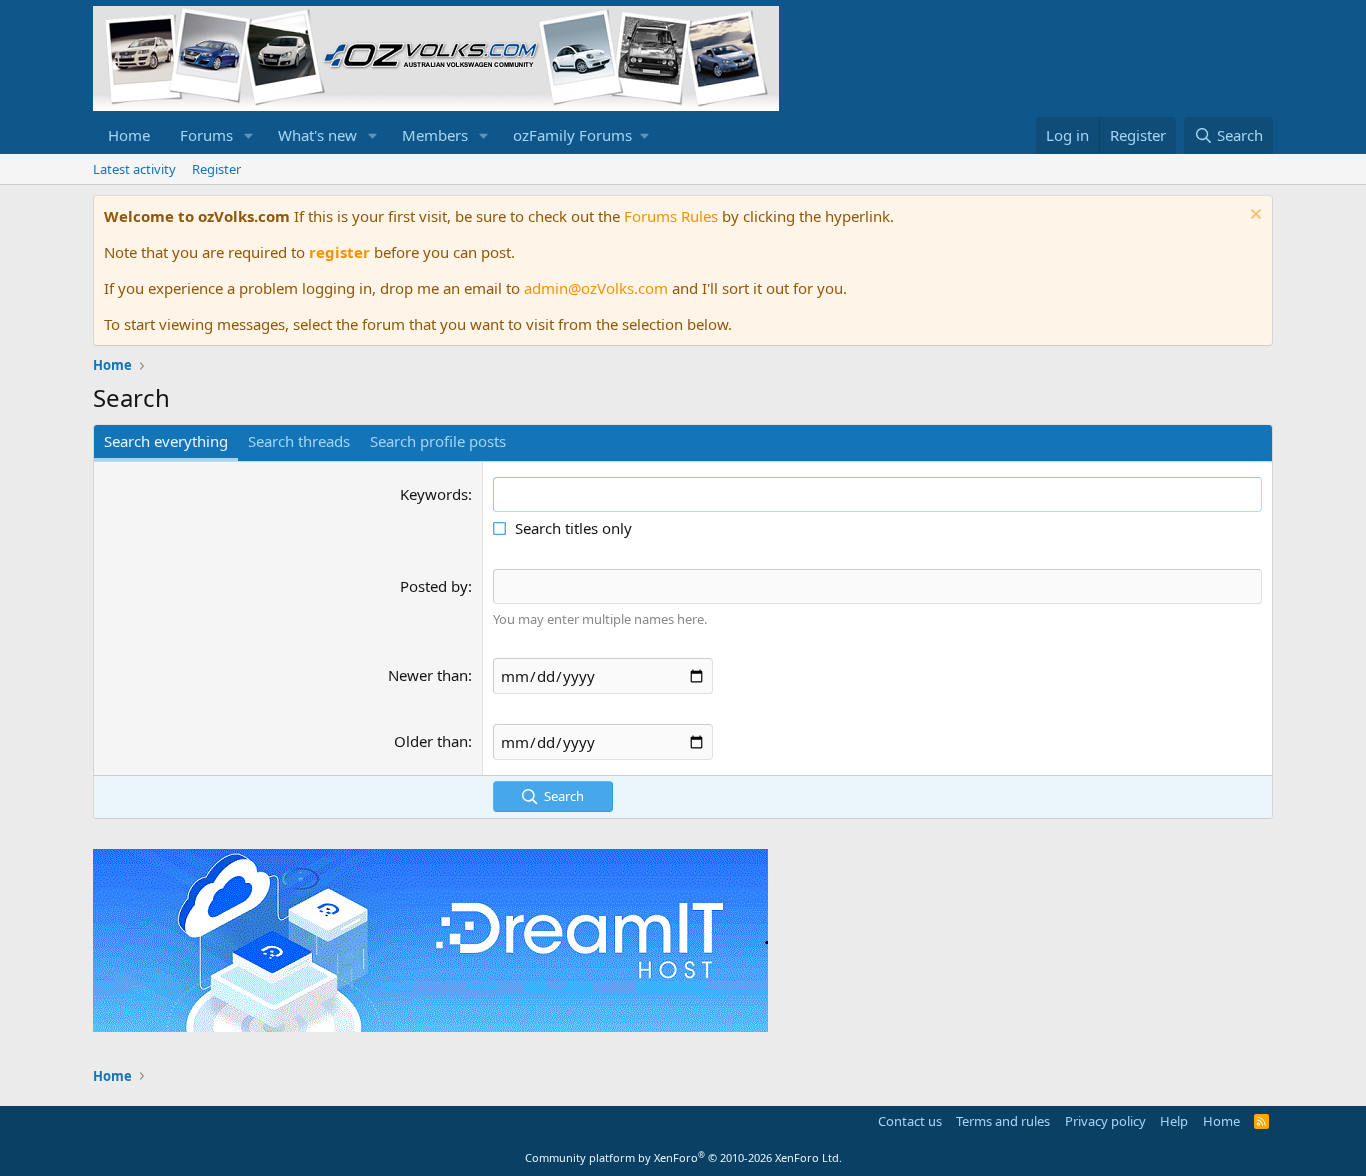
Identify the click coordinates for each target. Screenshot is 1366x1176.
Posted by (434, 586)
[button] (249, 135)
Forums (206, 135)
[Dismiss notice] (1253, 216)
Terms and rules (1003, 1121)
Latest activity (134, 169)
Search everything (166, 441)
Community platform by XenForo (683, 1157)
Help (1174, 1121)
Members (435, 135)
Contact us (910, 1121)
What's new (317, 135)
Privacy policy (1105, 1121)
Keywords (434, 494)
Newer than (428, 675)
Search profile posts (438, 441)
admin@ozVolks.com (596, 288)
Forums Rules (671, 216)
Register (216, 169)
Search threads (299, 441)
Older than (431, 741)
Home (129, 135)
